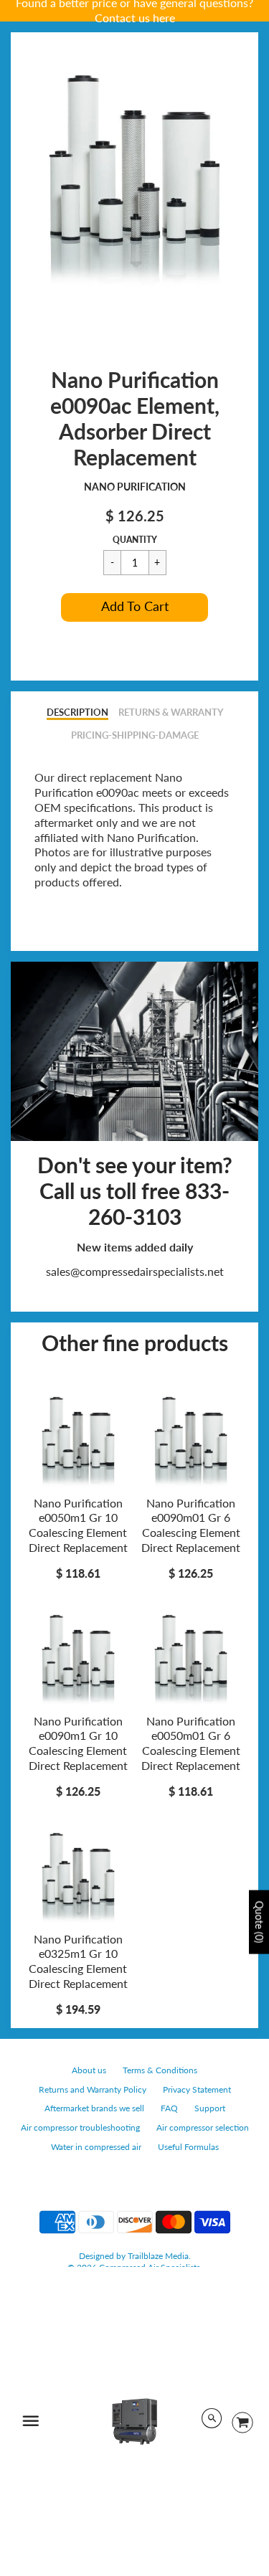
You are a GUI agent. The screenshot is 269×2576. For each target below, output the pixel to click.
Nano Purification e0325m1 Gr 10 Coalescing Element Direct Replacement (78, 1961)
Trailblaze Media (158, 2256)
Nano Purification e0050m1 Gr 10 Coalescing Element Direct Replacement (78, 1525)
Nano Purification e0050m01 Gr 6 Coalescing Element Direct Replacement (191, 1743)
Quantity (135, 540)
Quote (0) (259, 1922)
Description (77, 712)
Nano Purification (135, 487)
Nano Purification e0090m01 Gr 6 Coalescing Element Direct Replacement (191, 1525)
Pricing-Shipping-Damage (135, 735)
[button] (134, 607)
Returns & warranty (171, 712)
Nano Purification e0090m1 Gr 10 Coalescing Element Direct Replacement (78, 1743)
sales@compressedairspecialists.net (135, 1271)
